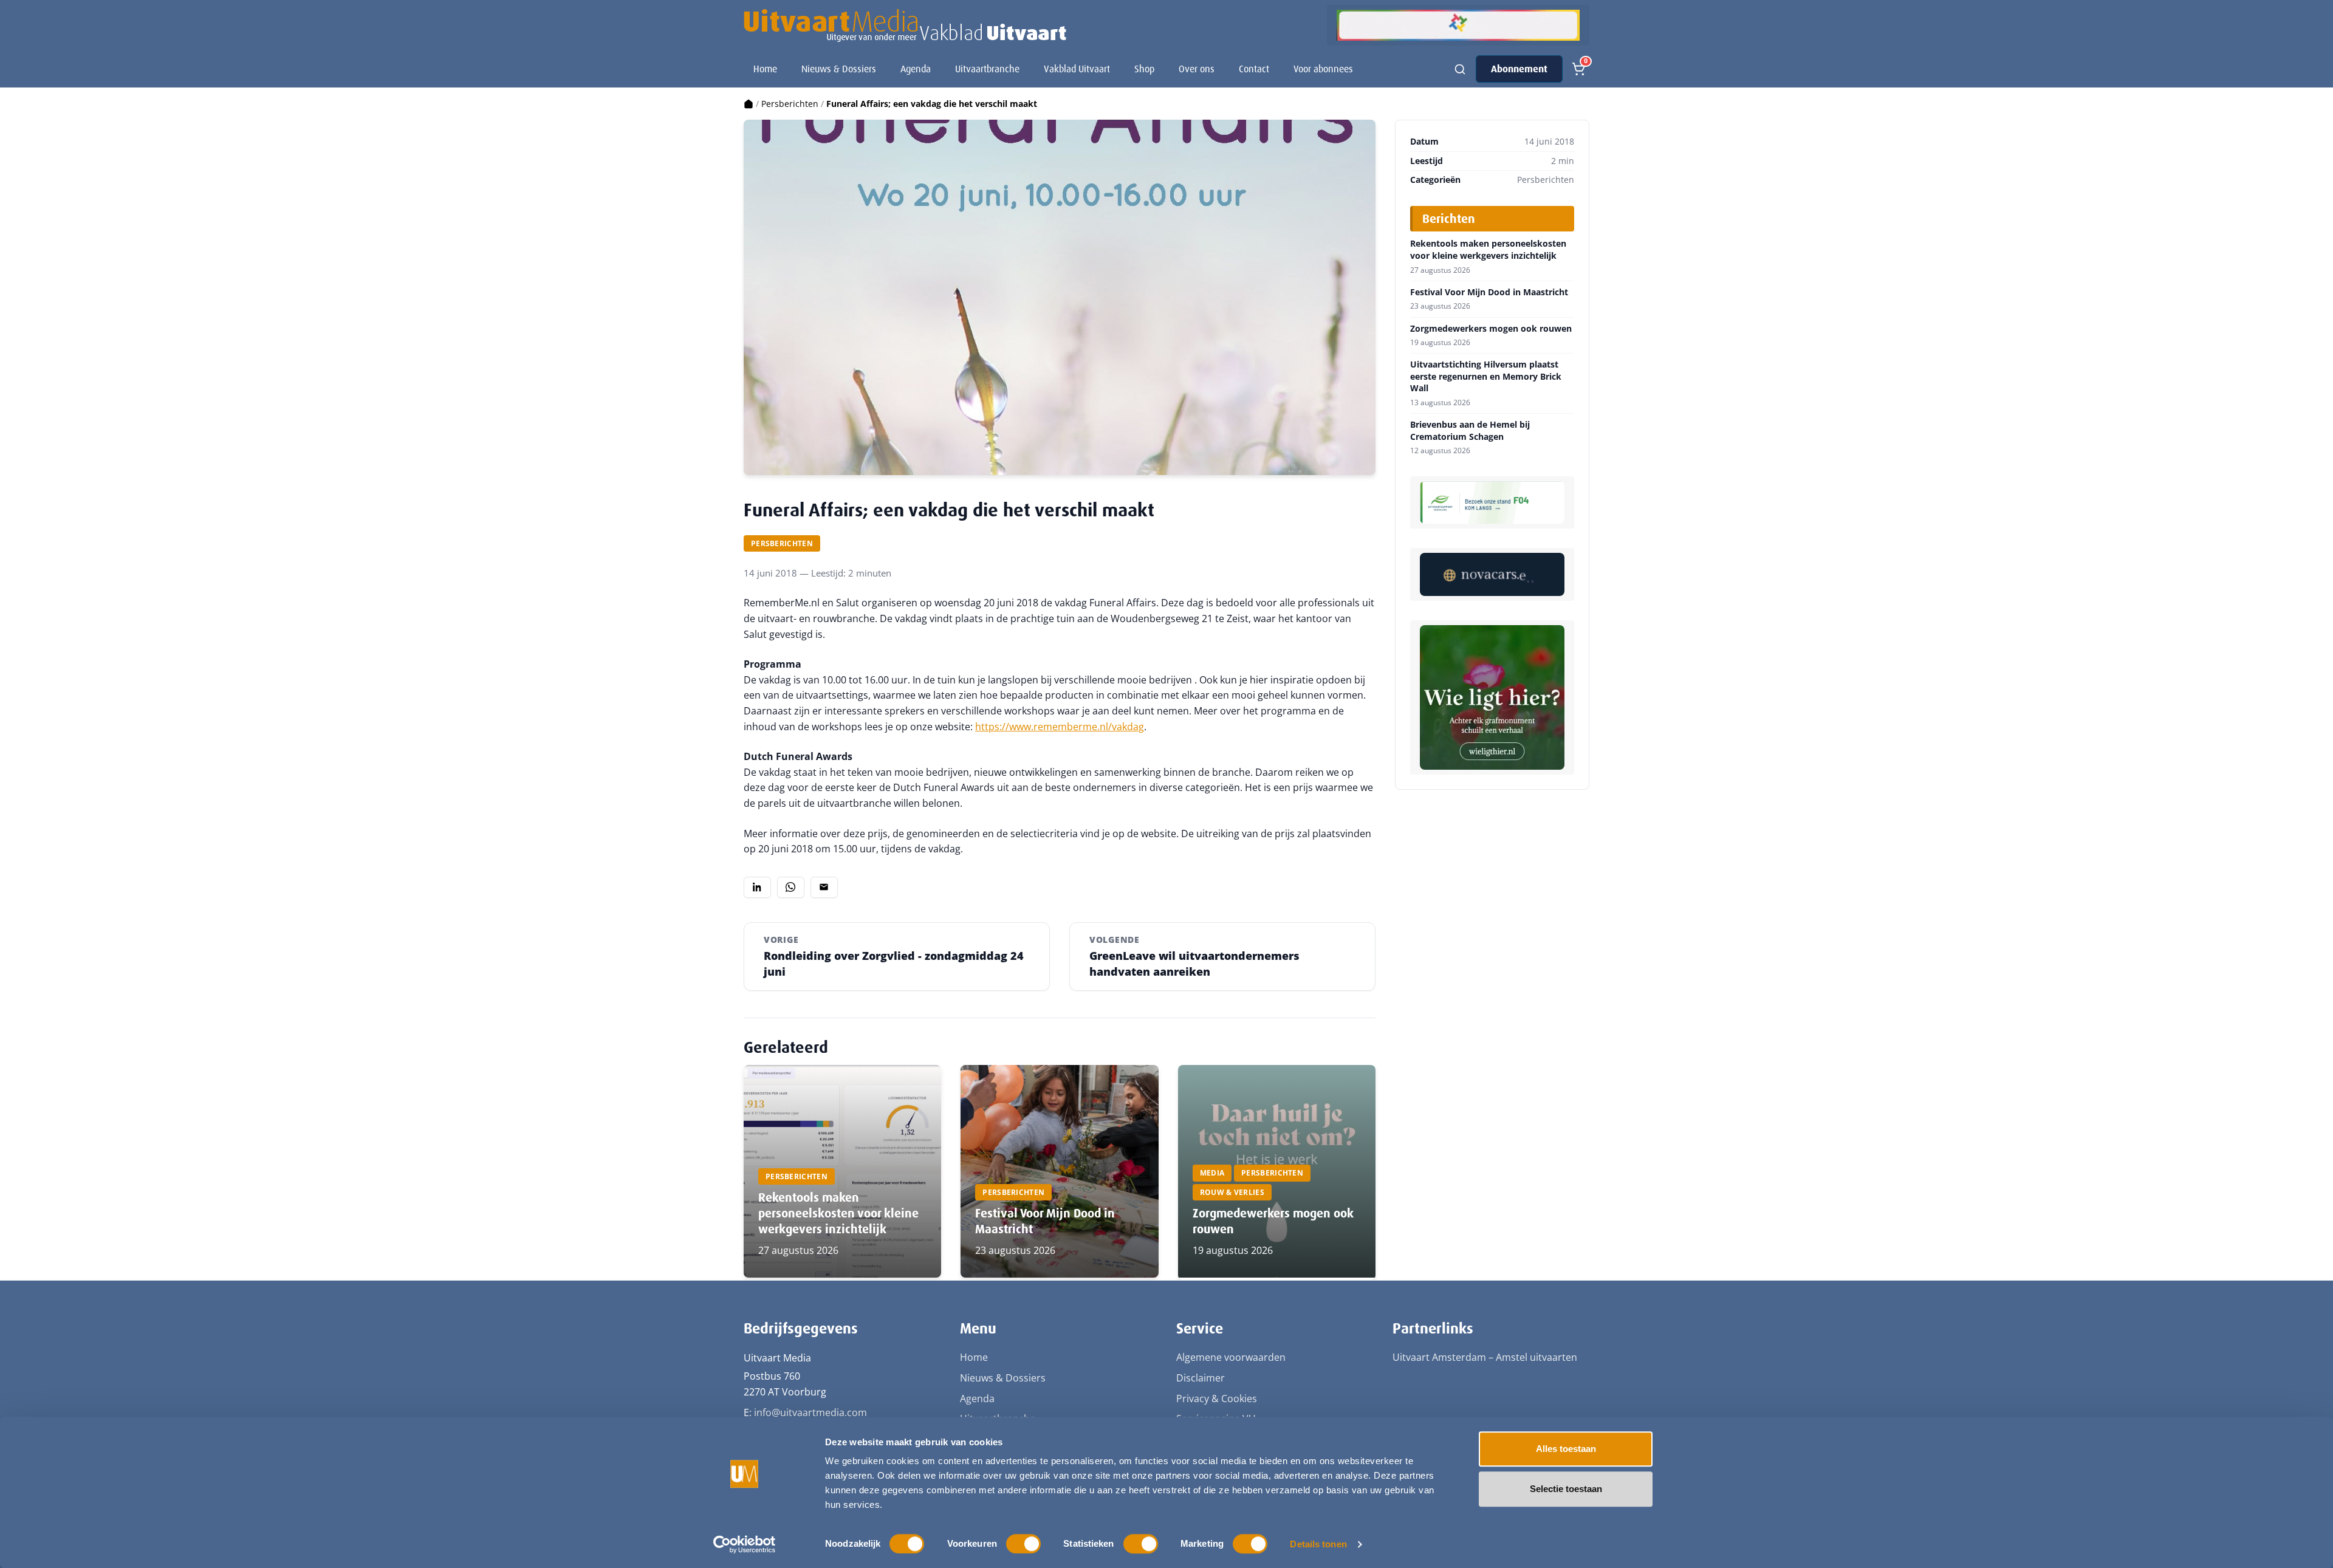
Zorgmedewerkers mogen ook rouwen (1491, 329)
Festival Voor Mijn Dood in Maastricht (1489, 292)
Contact (1254, 69)
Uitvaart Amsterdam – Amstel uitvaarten (1485, 1357)
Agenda (916, 69)
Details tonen (1318, 1544)
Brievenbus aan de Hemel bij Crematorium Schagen (1470, 430)
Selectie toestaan (1566, 1489)
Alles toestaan (1566, 1449)
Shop (1144, 69)
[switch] (1023, 1544)
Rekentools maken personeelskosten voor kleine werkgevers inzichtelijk (838, 1213)
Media (1212, 1173)
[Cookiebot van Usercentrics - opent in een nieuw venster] (745, 1544)
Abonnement (1519, 69)
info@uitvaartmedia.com (810, 1412)
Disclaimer (1201, 1378)
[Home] (749, 104)
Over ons (1197, 69)
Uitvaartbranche (987, 69)
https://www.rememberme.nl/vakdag (1060, 727)
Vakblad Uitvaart (1077, 69)
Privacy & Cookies (1217, 1399)
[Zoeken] (1460, 69)
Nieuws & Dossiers (839, 69)
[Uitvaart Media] (905, 26)
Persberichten (790, 104)
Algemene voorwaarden (1231, 1357)
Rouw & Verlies (1232, 1192)
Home (765, 69)
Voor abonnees (1323, 69)
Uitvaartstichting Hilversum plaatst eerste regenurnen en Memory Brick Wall (1486, 376)
